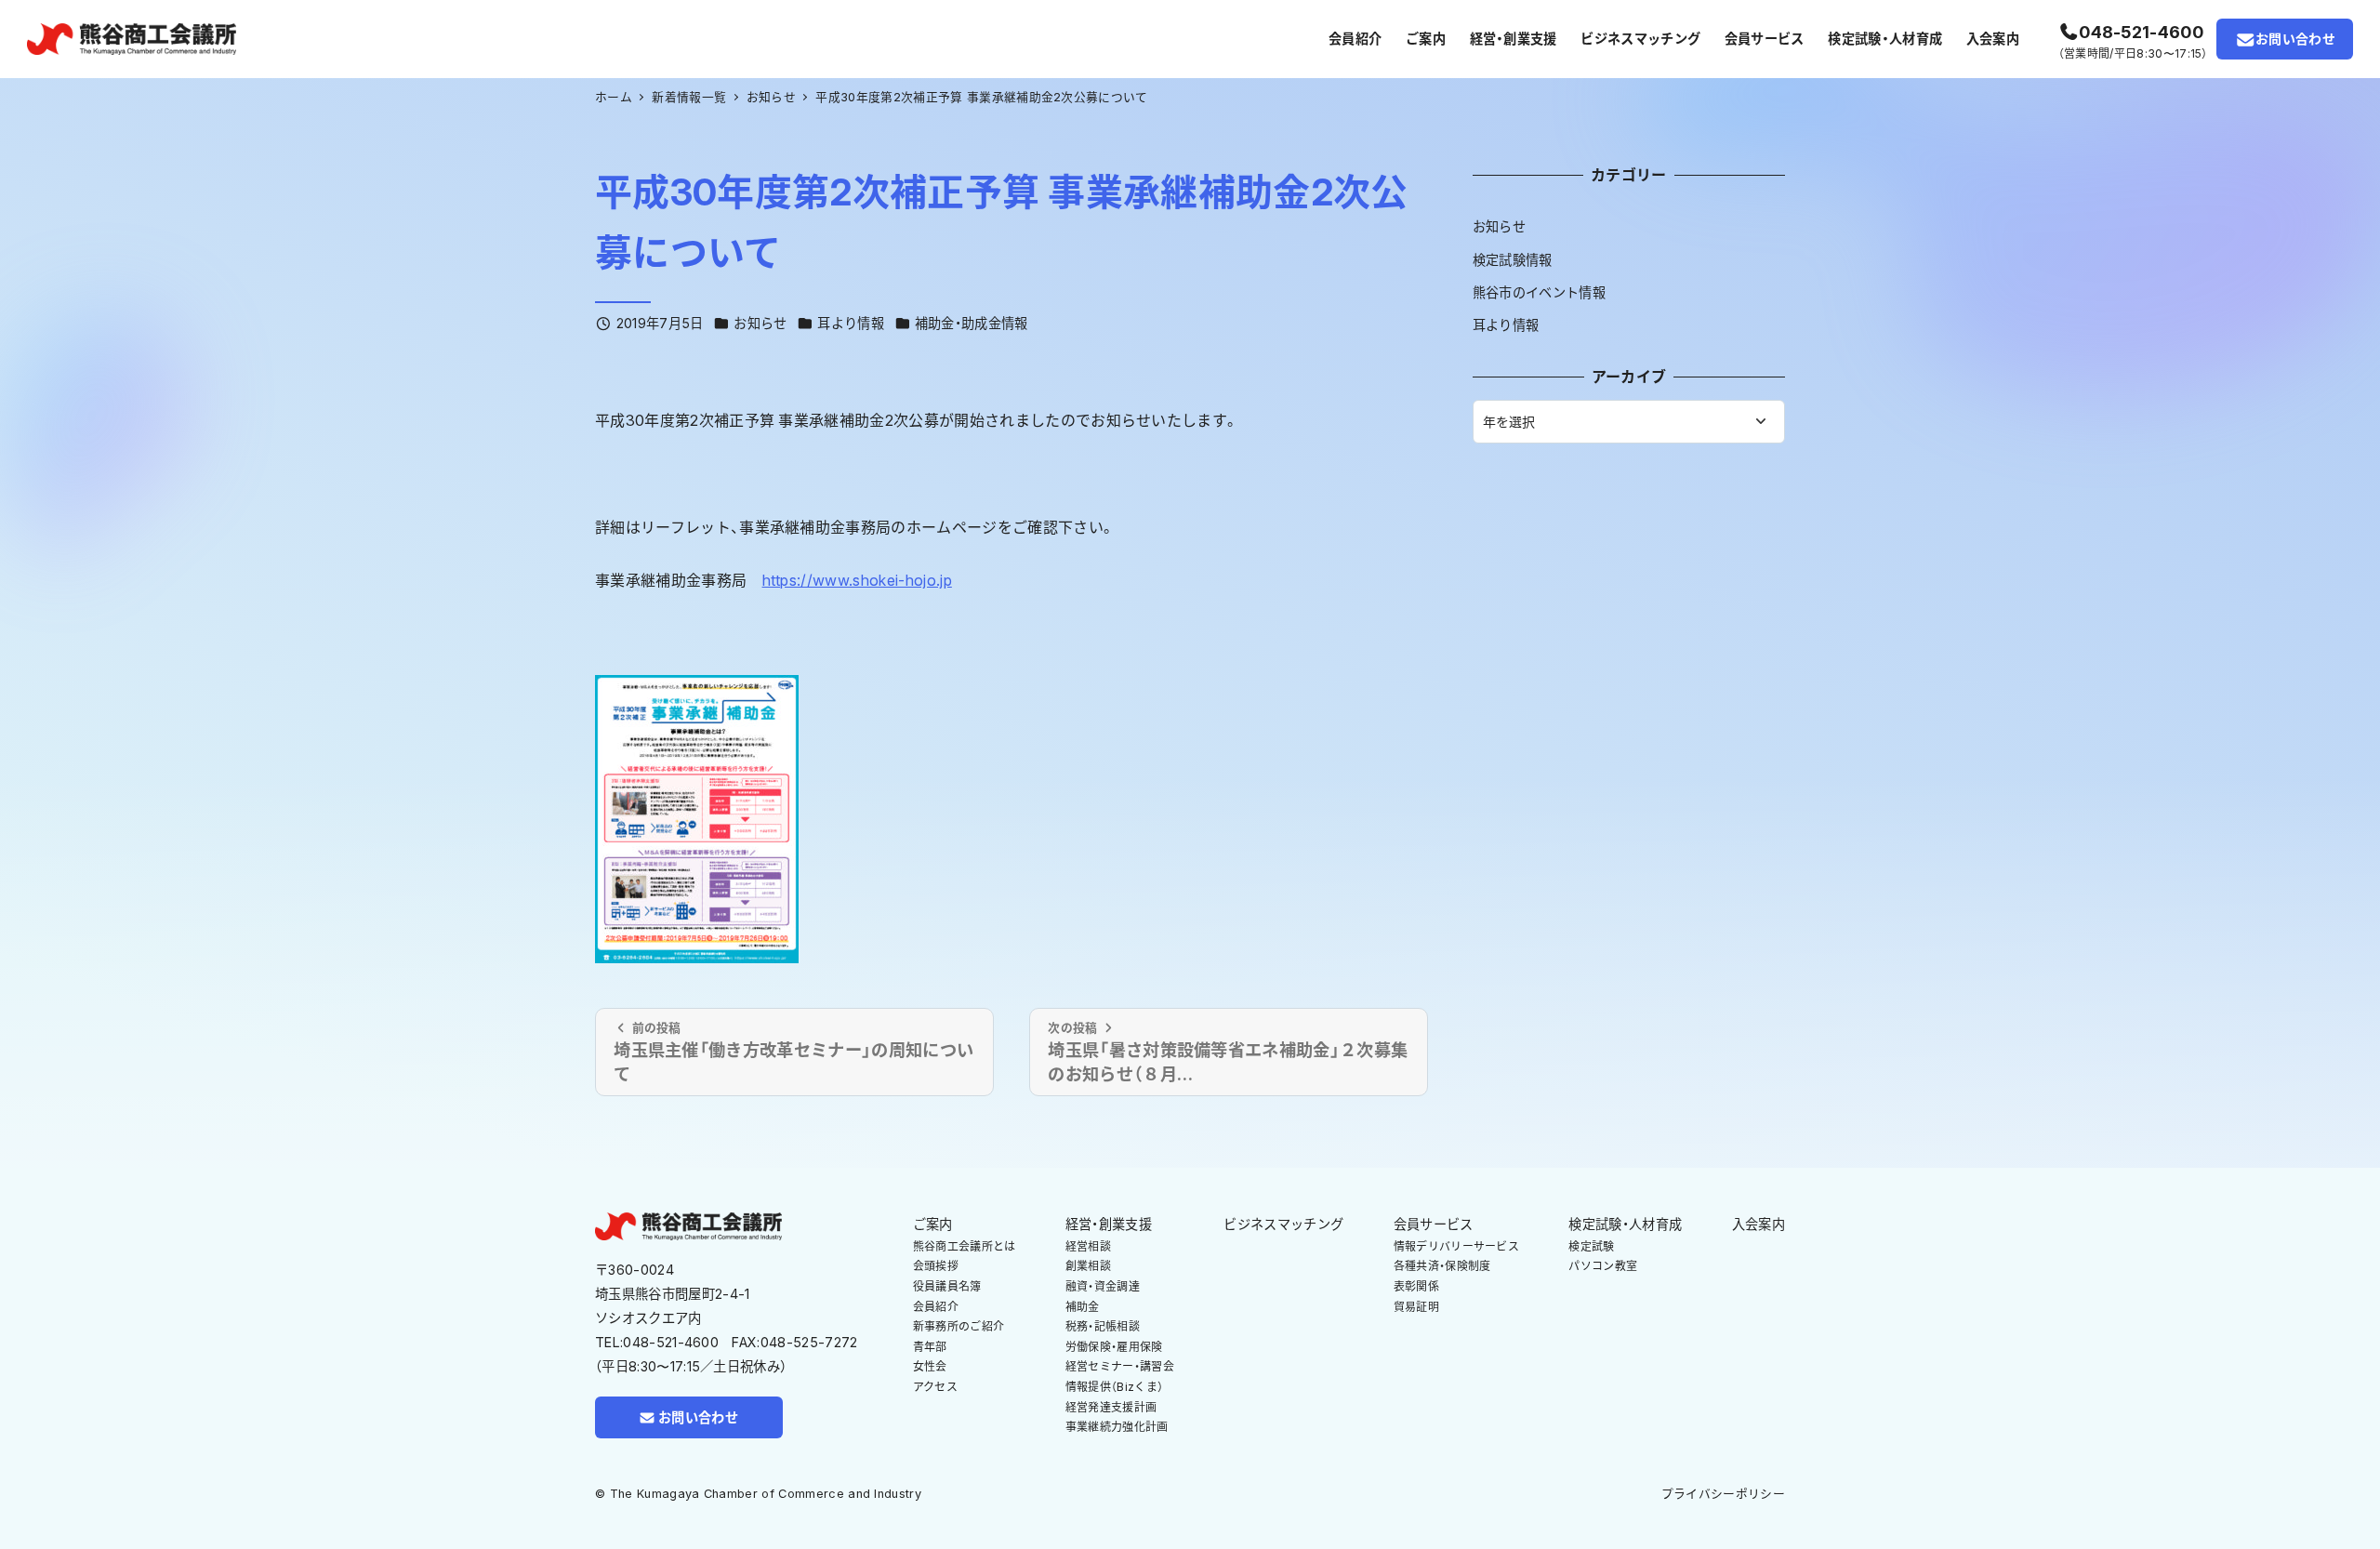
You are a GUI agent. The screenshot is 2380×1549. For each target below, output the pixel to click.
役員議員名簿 (947, 1286)
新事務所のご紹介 (959, 1326)
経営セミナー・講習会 (1120, 1366)
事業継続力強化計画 (1117, 1427)
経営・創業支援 (1109, 1224)
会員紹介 (936, 1307)
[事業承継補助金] (697, 817)
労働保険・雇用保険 (1114, 1347)
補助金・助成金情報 (972, 323)
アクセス (935, 1387)
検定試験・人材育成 (1625, 1224)
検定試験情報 (1513, 260)
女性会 (930, 1366)
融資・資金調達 (1103, 1286)
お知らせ (760, 323)
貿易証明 (1416, 1307)
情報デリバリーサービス (1457, 1246)
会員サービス (1434, 1224)
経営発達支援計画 (1111, 1407)
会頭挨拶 (936, 1266)
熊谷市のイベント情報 (1539, 292)
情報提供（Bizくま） (1115, 1387)
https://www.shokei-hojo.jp (857, 580)
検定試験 (1591, 1246)
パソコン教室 (1603, 1266)
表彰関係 (1416, 1286)
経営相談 (1088, 1246)
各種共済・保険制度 (1442, 1266)
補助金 (1083, 1307)
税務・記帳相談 (1103, 1326)
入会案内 (1759, 1224)
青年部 (930, 1347)
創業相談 (1088, 1266)
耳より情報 (851, 323)
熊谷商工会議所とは (965, 1246)
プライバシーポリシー (1723, 1494)
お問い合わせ (2295, 39)
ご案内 (933, 1224)
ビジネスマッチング (1283, 1224)
